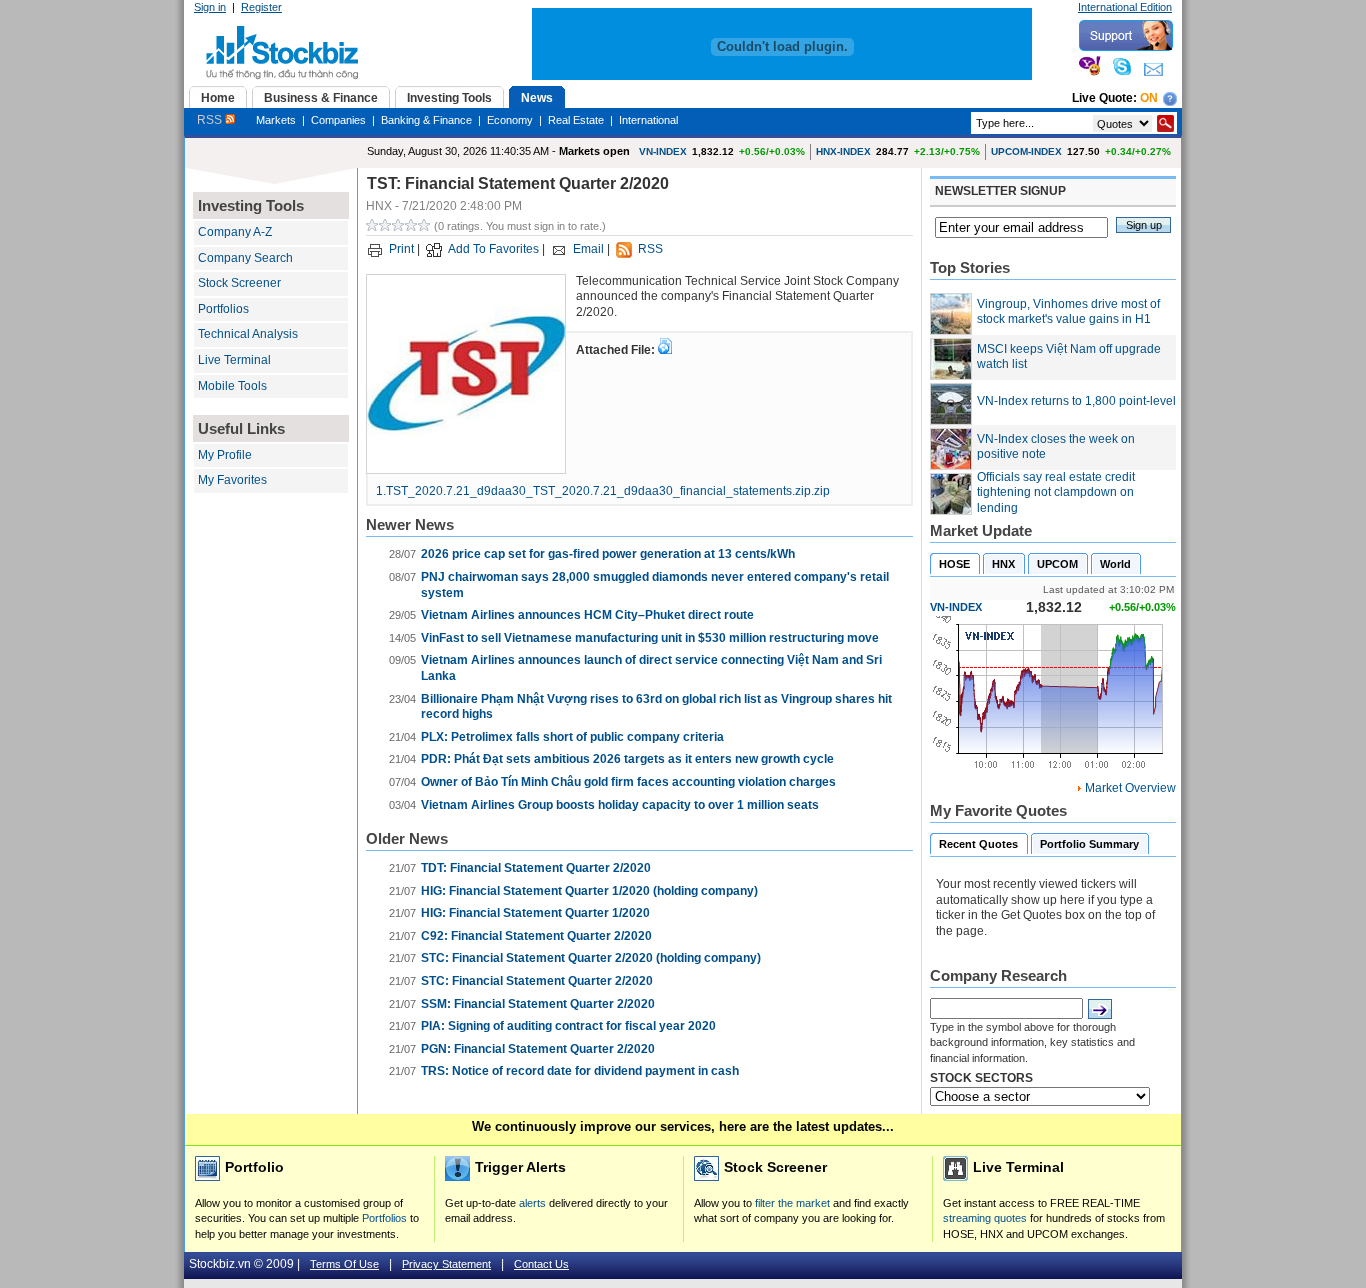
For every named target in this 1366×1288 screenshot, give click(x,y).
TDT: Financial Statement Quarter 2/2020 (536, 868)
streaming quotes (985, 1218)
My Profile (225, 455)
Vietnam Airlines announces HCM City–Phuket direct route (587, 615)
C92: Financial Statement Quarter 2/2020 (536, 936)
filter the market (792, 1203)
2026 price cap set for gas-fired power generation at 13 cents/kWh (608, 554)
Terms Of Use (344, 1264)
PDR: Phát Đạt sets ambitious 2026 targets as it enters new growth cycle (627, 759)
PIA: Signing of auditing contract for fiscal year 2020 (568, 1026)
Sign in (210, 7)
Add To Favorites (493, 249)
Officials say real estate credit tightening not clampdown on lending (1056, 492)
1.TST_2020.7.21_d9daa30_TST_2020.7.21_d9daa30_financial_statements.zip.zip (603, 491)
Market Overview (1130, 788)
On (1149, 98)
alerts (532, 1203)
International (648, 120)
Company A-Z (235, 232)
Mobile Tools (232, 386)
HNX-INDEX (843, 151)
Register (261, 7)
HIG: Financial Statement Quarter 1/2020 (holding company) (589, 891)
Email (588, 249)
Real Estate (576, 120)
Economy (510, 120)
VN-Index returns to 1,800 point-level (1076, 401)
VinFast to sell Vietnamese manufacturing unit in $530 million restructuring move (650, 638)
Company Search (245, 258)
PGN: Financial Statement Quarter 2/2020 (538, 1049)
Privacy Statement (446, 1264)
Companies (338, 120)
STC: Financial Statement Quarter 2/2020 (537, 981)
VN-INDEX (663, 151)
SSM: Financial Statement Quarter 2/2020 (538, 1004)
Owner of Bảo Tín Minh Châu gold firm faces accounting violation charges (628, 782)
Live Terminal (234, 360)
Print (401, 249)
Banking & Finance (426, 120)
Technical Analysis (248, 334)
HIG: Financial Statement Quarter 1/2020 (535, 913)
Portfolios (223, 309)
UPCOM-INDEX (1026, 151)
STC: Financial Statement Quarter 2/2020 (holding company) (591, 958)
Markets (276, 120)
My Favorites (232, 480)
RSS (211, 120)
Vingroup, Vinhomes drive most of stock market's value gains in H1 (1068, 312)
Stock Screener (239, 283)
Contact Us (541, 1264)
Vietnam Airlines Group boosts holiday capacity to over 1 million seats (620, 805)
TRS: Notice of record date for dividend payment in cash (580, 1071)
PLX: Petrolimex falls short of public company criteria (572, 737)
